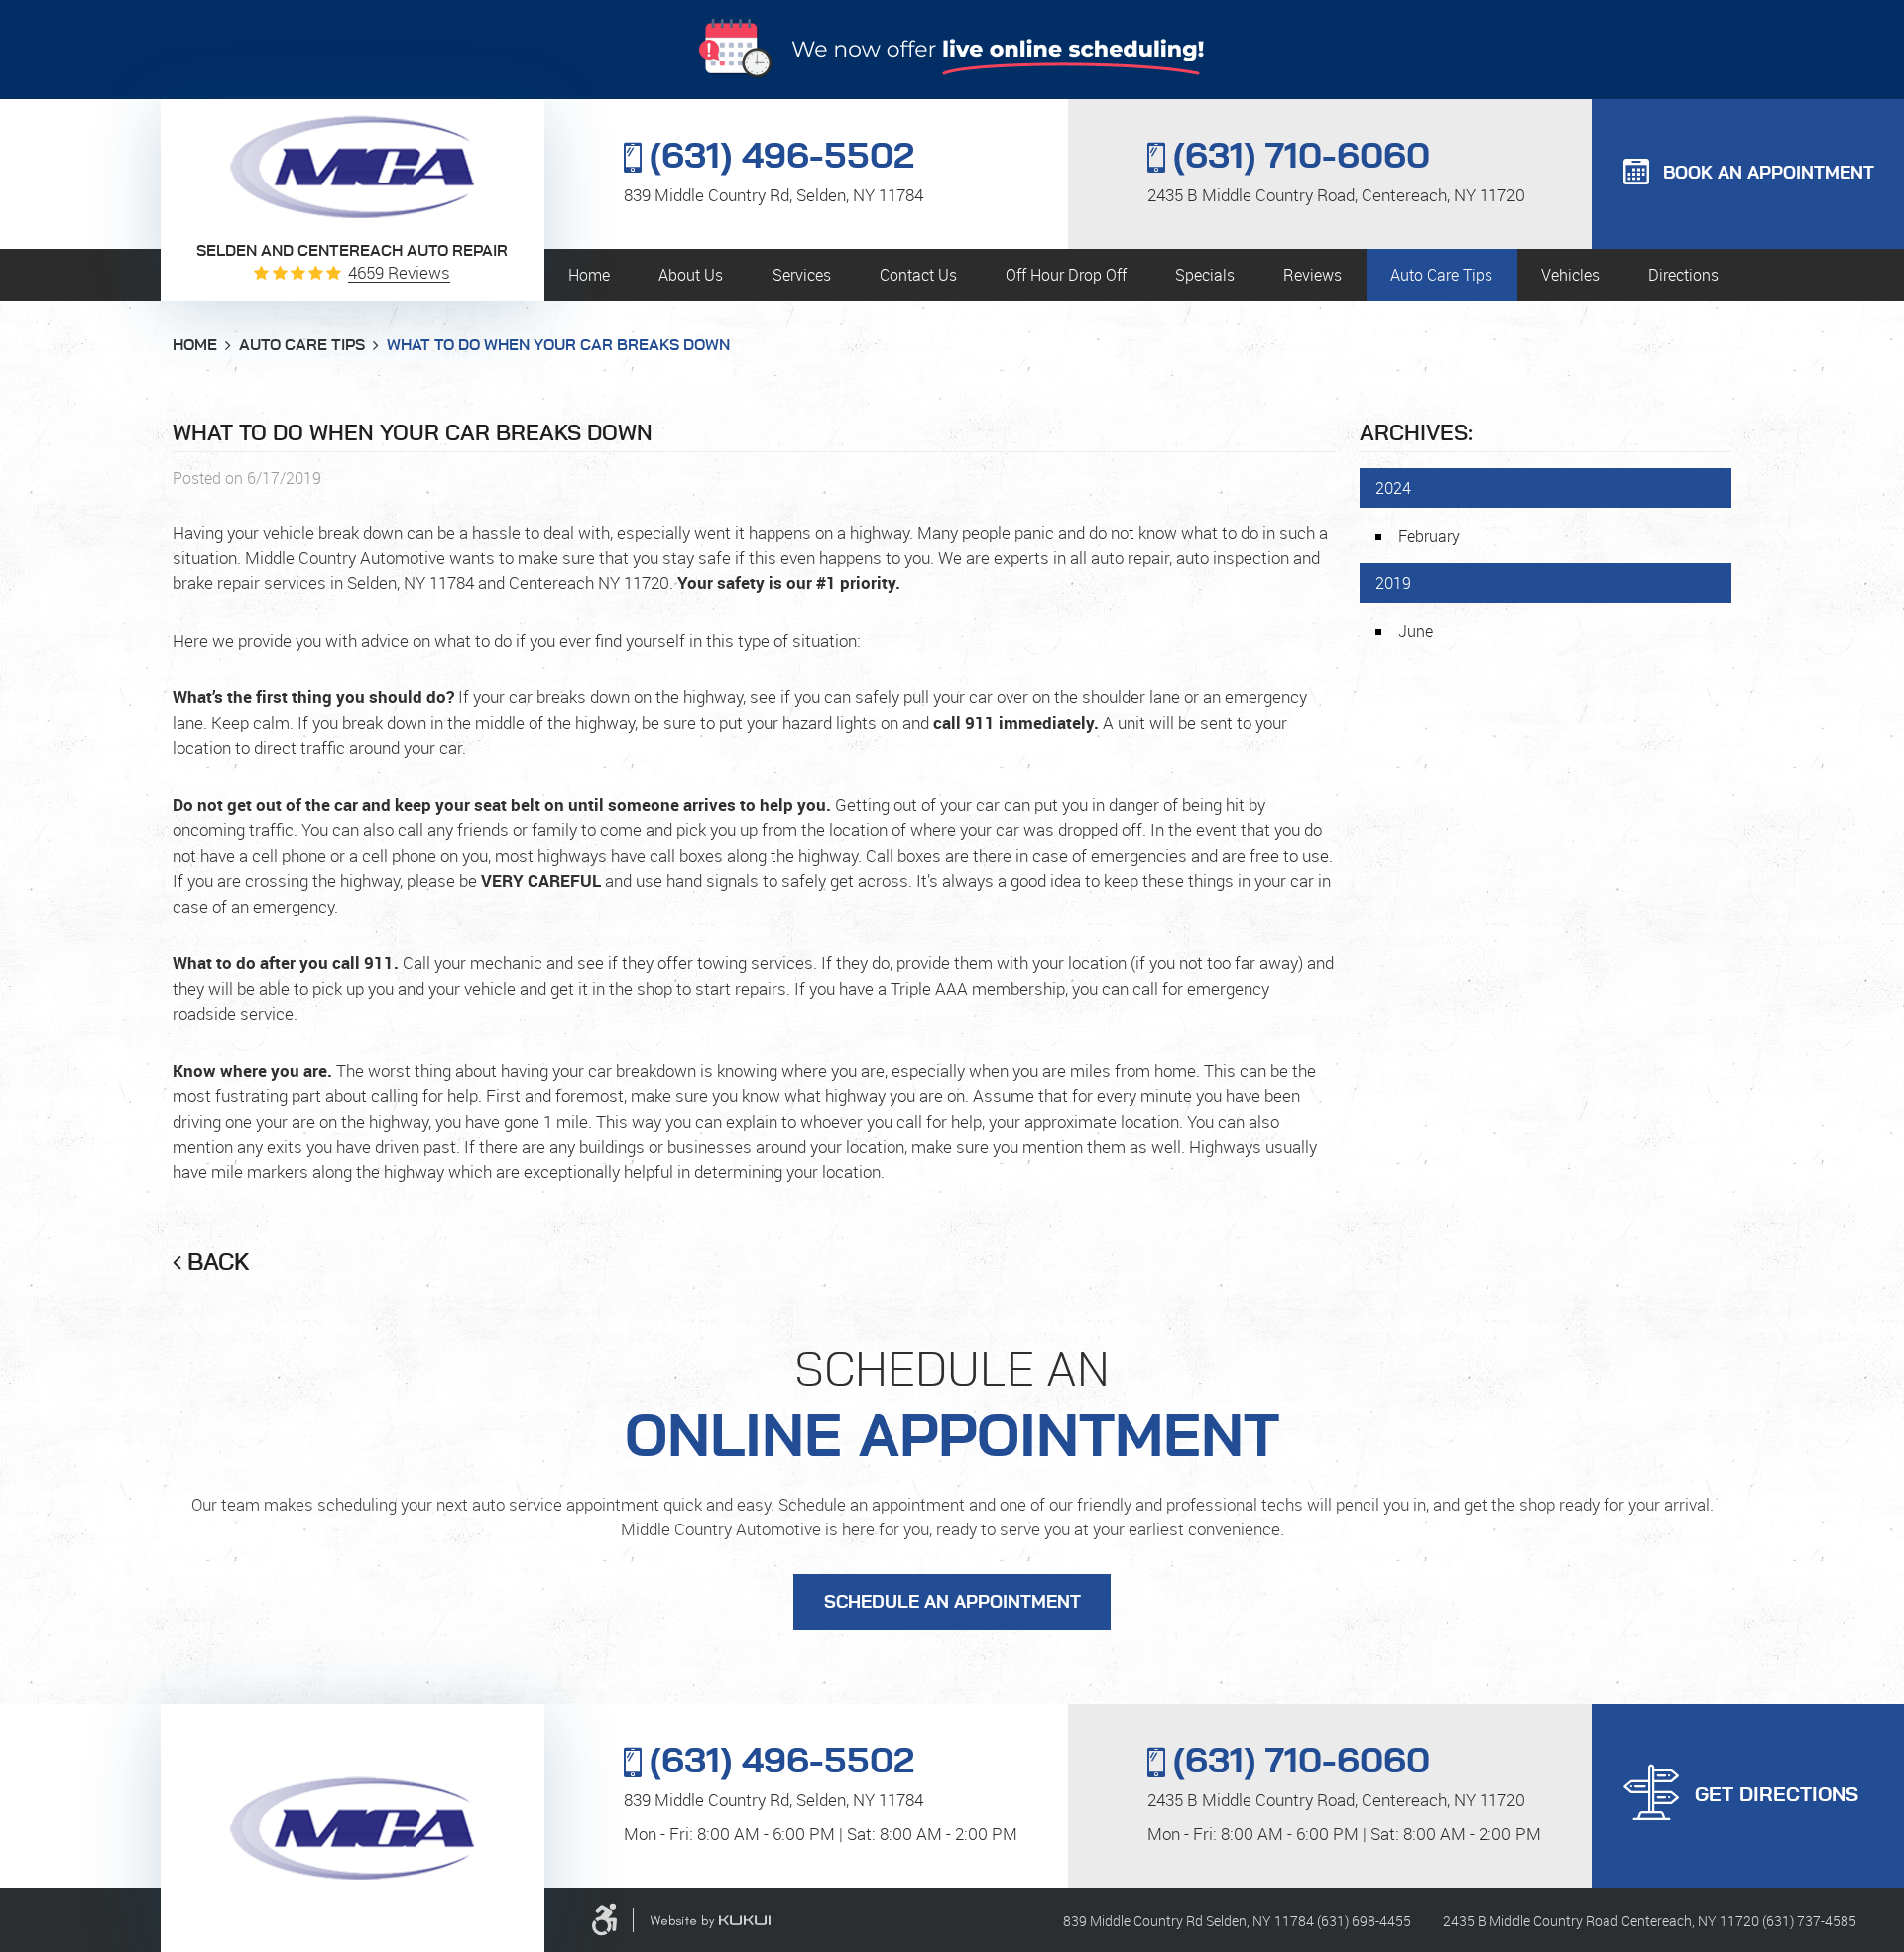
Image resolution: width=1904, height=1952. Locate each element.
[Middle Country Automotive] (352, 167)
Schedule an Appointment (952, 1603)
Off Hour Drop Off (1066, 275)
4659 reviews (399, 272)
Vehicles (1570, 275)
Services (802, 275)
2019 (1393, 583)
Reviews (1312, 275)
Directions (1683, 275)
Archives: (1416, 433)
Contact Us (918, 275)
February (1429, 536)
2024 (1393, 488)
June (1416, 631)
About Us (691, 275)
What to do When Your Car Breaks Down (558, 345)
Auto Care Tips (1441, 275)
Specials (1205, 275)
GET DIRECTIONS (1777, 1795)
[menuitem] (590, 275)
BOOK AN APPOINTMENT (1769, 174)
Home (589, 275)
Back (219, 1263)
